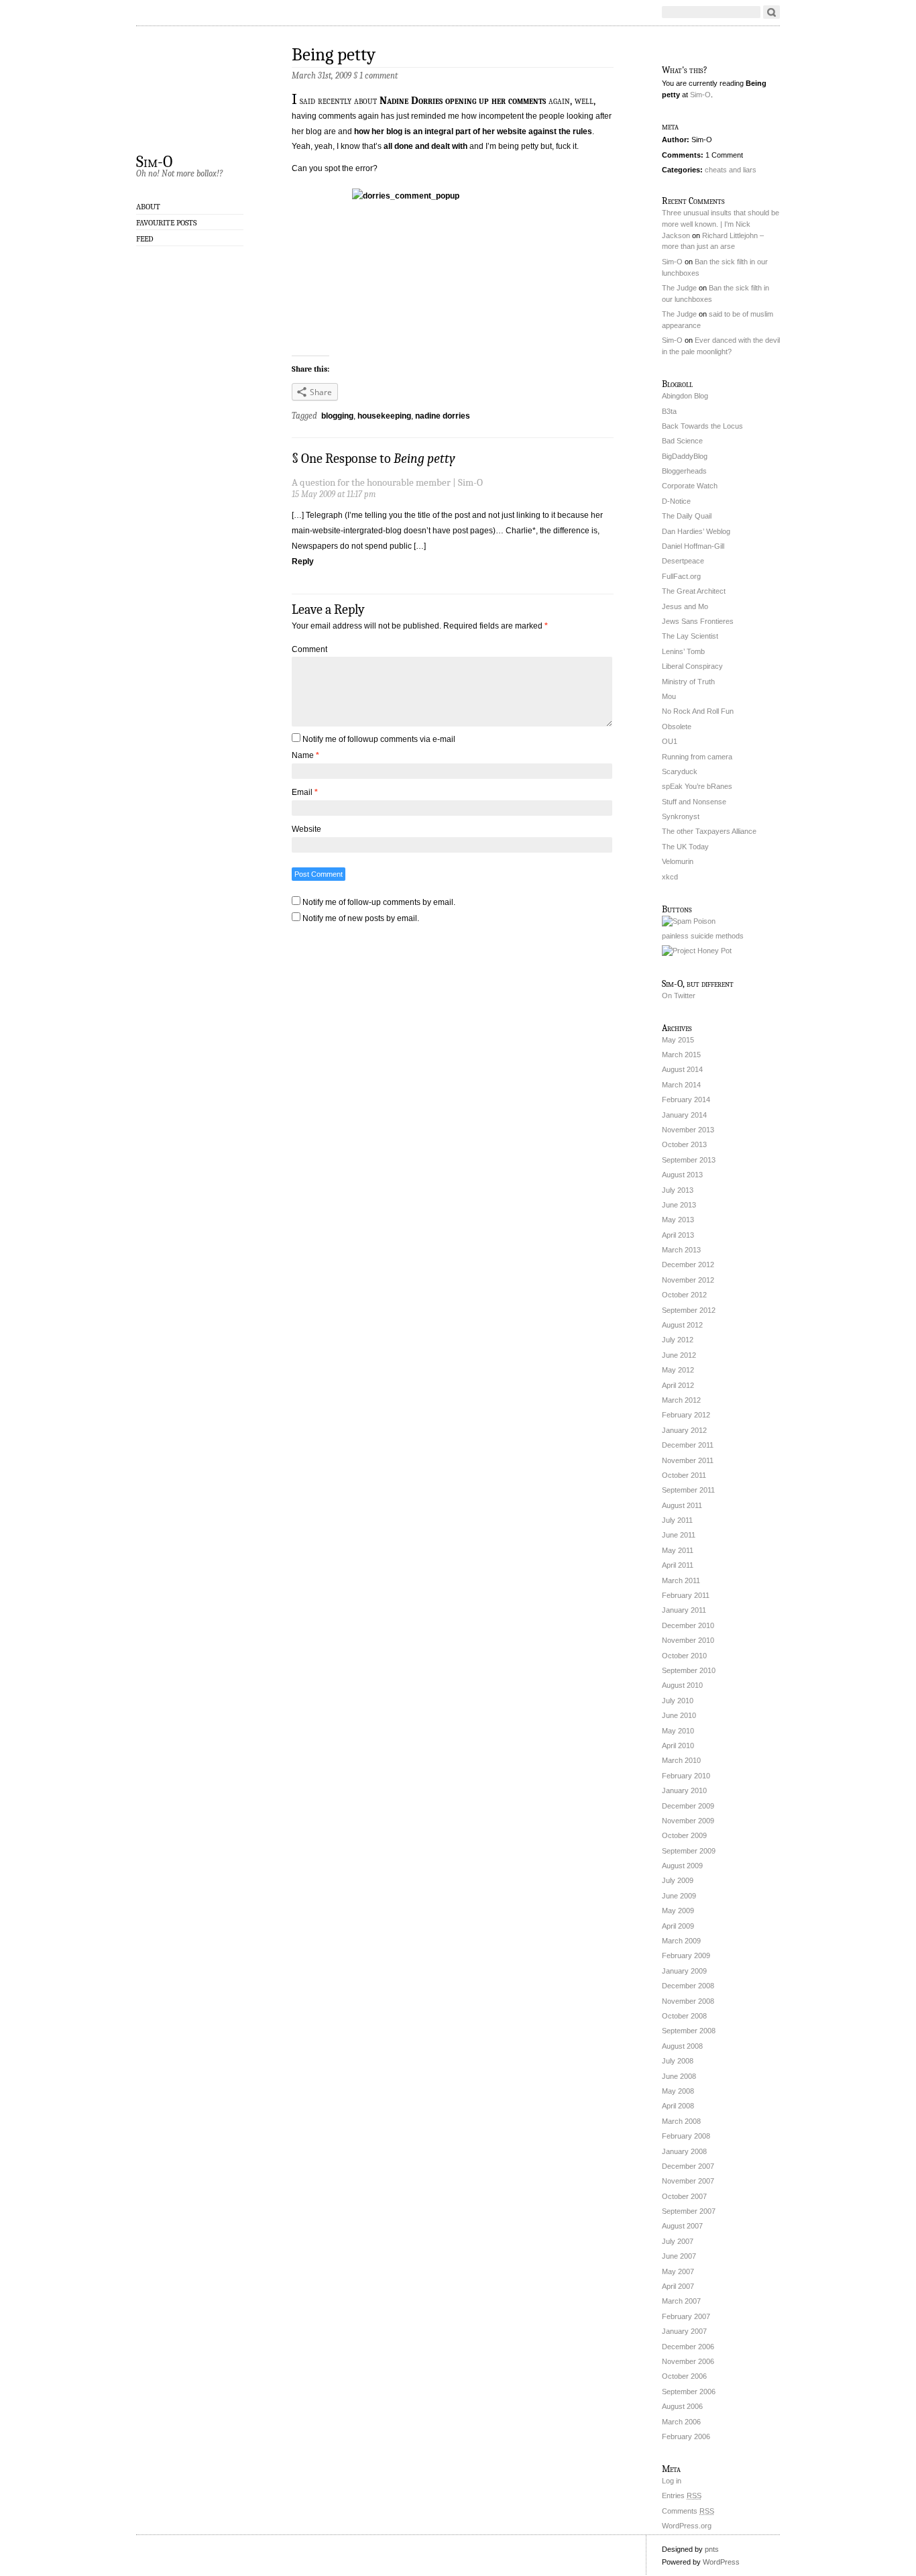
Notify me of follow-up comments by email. (379, 902)
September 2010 (689, 1670)
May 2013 (678, 1220)
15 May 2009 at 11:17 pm (334, 494)
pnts (712, 2549)
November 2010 (688, 1640)
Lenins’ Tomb (683, 651)
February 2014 (686, 1099)
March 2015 (681, 1055)
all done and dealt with (425, 146)
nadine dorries (443, 416)
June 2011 (679, 1535)
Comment (309, 649)
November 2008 (688, 2001)
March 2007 (681, 2301)
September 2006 (689, 2392)
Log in (672, 2481)
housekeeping (384, 416)
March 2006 (681, 2422)
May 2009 (678, 1911)
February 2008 (686, 2136)
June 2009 (679, 1896)
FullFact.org (681, 576)
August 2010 (682, 1685)
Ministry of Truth (688, 682)
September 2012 (689, 1310)
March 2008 (681, 2121)
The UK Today (685, 847)
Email (305, 792)
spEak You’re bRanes (697, 786)
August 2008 (682, 2046)
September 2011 (688, 1490)
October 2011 (684, 1475)
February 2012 (686, 1415)
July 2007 (678, 2241)
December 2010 (688, 1625)
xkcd (670, 877)
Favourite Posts (166, 223)
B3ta (669, 411)
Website (306, 829)
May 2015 (678, 1040)
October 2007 (684, 2196)
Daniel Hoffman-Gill (693, 546)
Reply (303, 561)
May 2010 (678, 1731)
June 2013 (679, 1205)
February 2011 (686, 1595)
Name (305, 755)
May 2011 (678, 1550)
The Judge (679, 288)
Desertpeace (683, 561)
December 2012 (688, 1265)
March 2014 (681, 1085)
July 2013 (678, 1190)
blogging (337, 416)
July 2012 (678, 1340)
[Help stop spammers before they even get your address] (697, 951)
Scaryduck (680, 771)
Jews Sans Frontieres (698, 621)
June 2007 (679, 2256)
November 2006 (688, 2361)
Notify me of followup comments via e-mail (379, 739)
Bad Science (682, 441)
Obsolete (677, 727)
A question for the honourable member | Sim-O (387, 483)
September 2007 (689, 2211)
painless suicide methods (703, 936)
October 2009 (684, 1835)
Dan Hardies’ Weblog (696, 531)
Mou (669, 696)
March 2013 (681, 1250)
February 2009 (686, 1955)
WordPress (721, 2562)
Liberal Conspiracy (692, 666)
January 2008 (684, 2151)
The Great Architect (694, 591)
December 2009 (688, 1806)
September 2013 (689, 1160)
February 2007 (686, 2316)
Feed (145, 239)
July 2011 (677, 1520)
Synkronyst (681, 816)
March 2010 (681, 1760)
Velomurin (678, 861)
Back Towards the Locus (702, 426)
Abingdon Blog (685, 396)
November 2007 (688, 2181)
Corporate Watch (690, 486)
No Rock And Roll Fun (698, 711)
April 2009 (678, 1926)
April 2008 (678, 2106)
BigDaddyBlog (685, 456)
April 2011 (678, 1565)
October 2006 (684, 2376)
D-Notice (676, 501)
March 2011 (681, 1580)
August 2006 (682, 2406)
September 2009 (689, 1851)
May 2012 (678, 1370)
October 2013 (684, 1144)
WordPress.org (687, 2526)
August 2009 (682, 1866)
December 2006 (688, 2347)
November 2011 (688, 1460)
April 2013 (678, 1235)
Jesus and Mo (685, 606)
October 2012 (684, 1295)
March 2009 (681, 1941)
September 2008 (689, 2031)
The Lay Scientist (690, 636)
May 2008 (678, 2091)
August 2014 (682, 1069)
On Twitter (679, 996)
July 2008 (678, 2061)
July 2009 (678, 1880)
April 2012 (678, 1385)
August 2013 (682, 1175)
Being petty (334, 55)
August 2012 (682, 1325)
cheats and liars (731, 170)
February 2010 (686, 1776)
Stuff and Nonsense (694, 802)
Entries (682, 2495)
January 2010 (684, 1790)
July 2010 (678, 1701)
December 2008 (688, 1986)
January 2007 (684, 2331)
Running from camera (697, 757)
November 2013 (688, 1130)
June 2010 (679, 1715)
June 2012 (679, 1355)
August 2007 (682, 2226)
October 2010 (684, 1656)
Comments (688, 2511)
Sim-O (154, 161)
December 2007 (688, 2166)
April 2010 (678, 1746)
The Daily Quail (687, 516)
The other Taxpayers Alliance (709, 831)
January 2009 (684, 1971)
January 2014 (684, 1115)
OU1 (670, 741)
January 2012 (684, 1430)
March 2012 (681, 1400)
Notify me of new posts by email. (361, 918)
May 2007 (678, 2271)
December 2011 (688, 1445)
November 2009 (688, 1821)
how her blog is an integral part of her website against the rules (472, 131)
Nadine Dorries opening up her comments (461, 101)
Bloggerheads (684, 471)
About (148, 207)
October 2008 (684, 2016)
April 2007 (678, 2286)
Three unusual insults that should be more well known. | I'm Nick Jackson (721, 224)
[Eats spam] (689, 921)
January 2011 (684, 1610)
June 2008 (679, 2076)
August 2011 (682, 1505)
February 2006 (686, 2436)
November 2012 (688, 1280)
